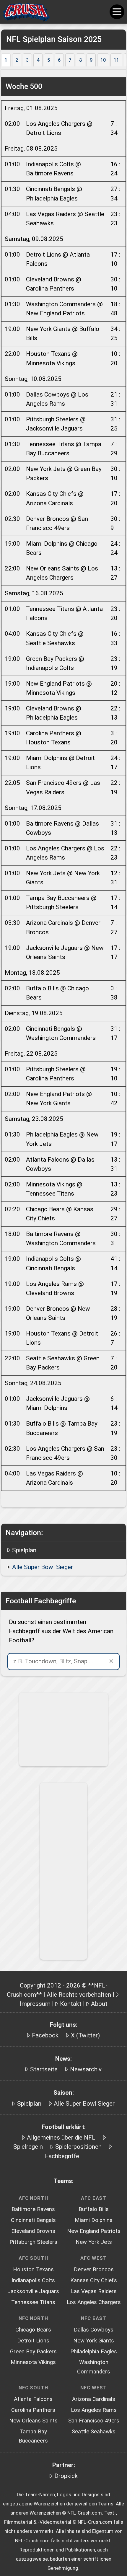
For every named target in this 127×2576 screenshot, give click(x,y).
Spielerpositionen (78, 2147)
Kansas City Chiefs (94, 2280)
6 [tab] (59, 60)
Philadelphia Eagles (94, 2352)
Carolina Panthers (33, 2410)
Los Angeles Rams (94, 2410)
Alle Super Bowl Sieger (43, 1567)
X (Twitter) (85, 2035)
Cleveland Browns (33, 2231)
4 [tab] (38, 60)
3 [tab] (27, 60)
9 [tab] (91, 60)
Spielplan (24, 1550)
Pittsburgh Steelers (33, 2242)
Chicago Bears (33, 2330)
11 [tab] (116, 60)
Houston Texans (33, 2270)
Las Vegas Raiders (94, 2291)
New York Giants (94, 2341)
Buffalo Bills (94, 2209)
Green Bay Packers (33, 2352)
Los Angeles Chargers (94, 2302)
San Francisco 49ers (94, 2421)
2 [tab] (17, 60)
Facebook (45, 2035)
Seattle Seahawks (94, 2432)
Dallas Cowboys (94, 2330)
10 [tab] (103, 60)
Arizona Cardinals (94, 2399)
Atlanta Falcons (33, 2399)
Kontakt (71, 2004)
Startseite (44, 2069)
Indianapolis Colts (33, 2280)
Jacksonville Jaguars (33, 2291)
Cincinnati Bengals (33, 2220)
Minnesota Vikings (33, 2362)
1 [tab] (6, 60)
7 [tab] (70, 60)
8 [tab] (80, 60)
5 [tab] (49, 60)
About (99, 2004)
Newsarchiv (86, 2069)
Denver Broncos (94, 2270)
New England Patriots (94, 2231)
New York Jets (94, 2242)
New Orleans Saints (33, 2421)
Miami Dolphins (94, 2220)
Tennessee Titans (33, 2302)
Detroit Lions (33, 2341)
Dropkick (66, 2476)
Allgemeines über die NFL (61, 2138)
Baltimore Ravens (33, 2209)
